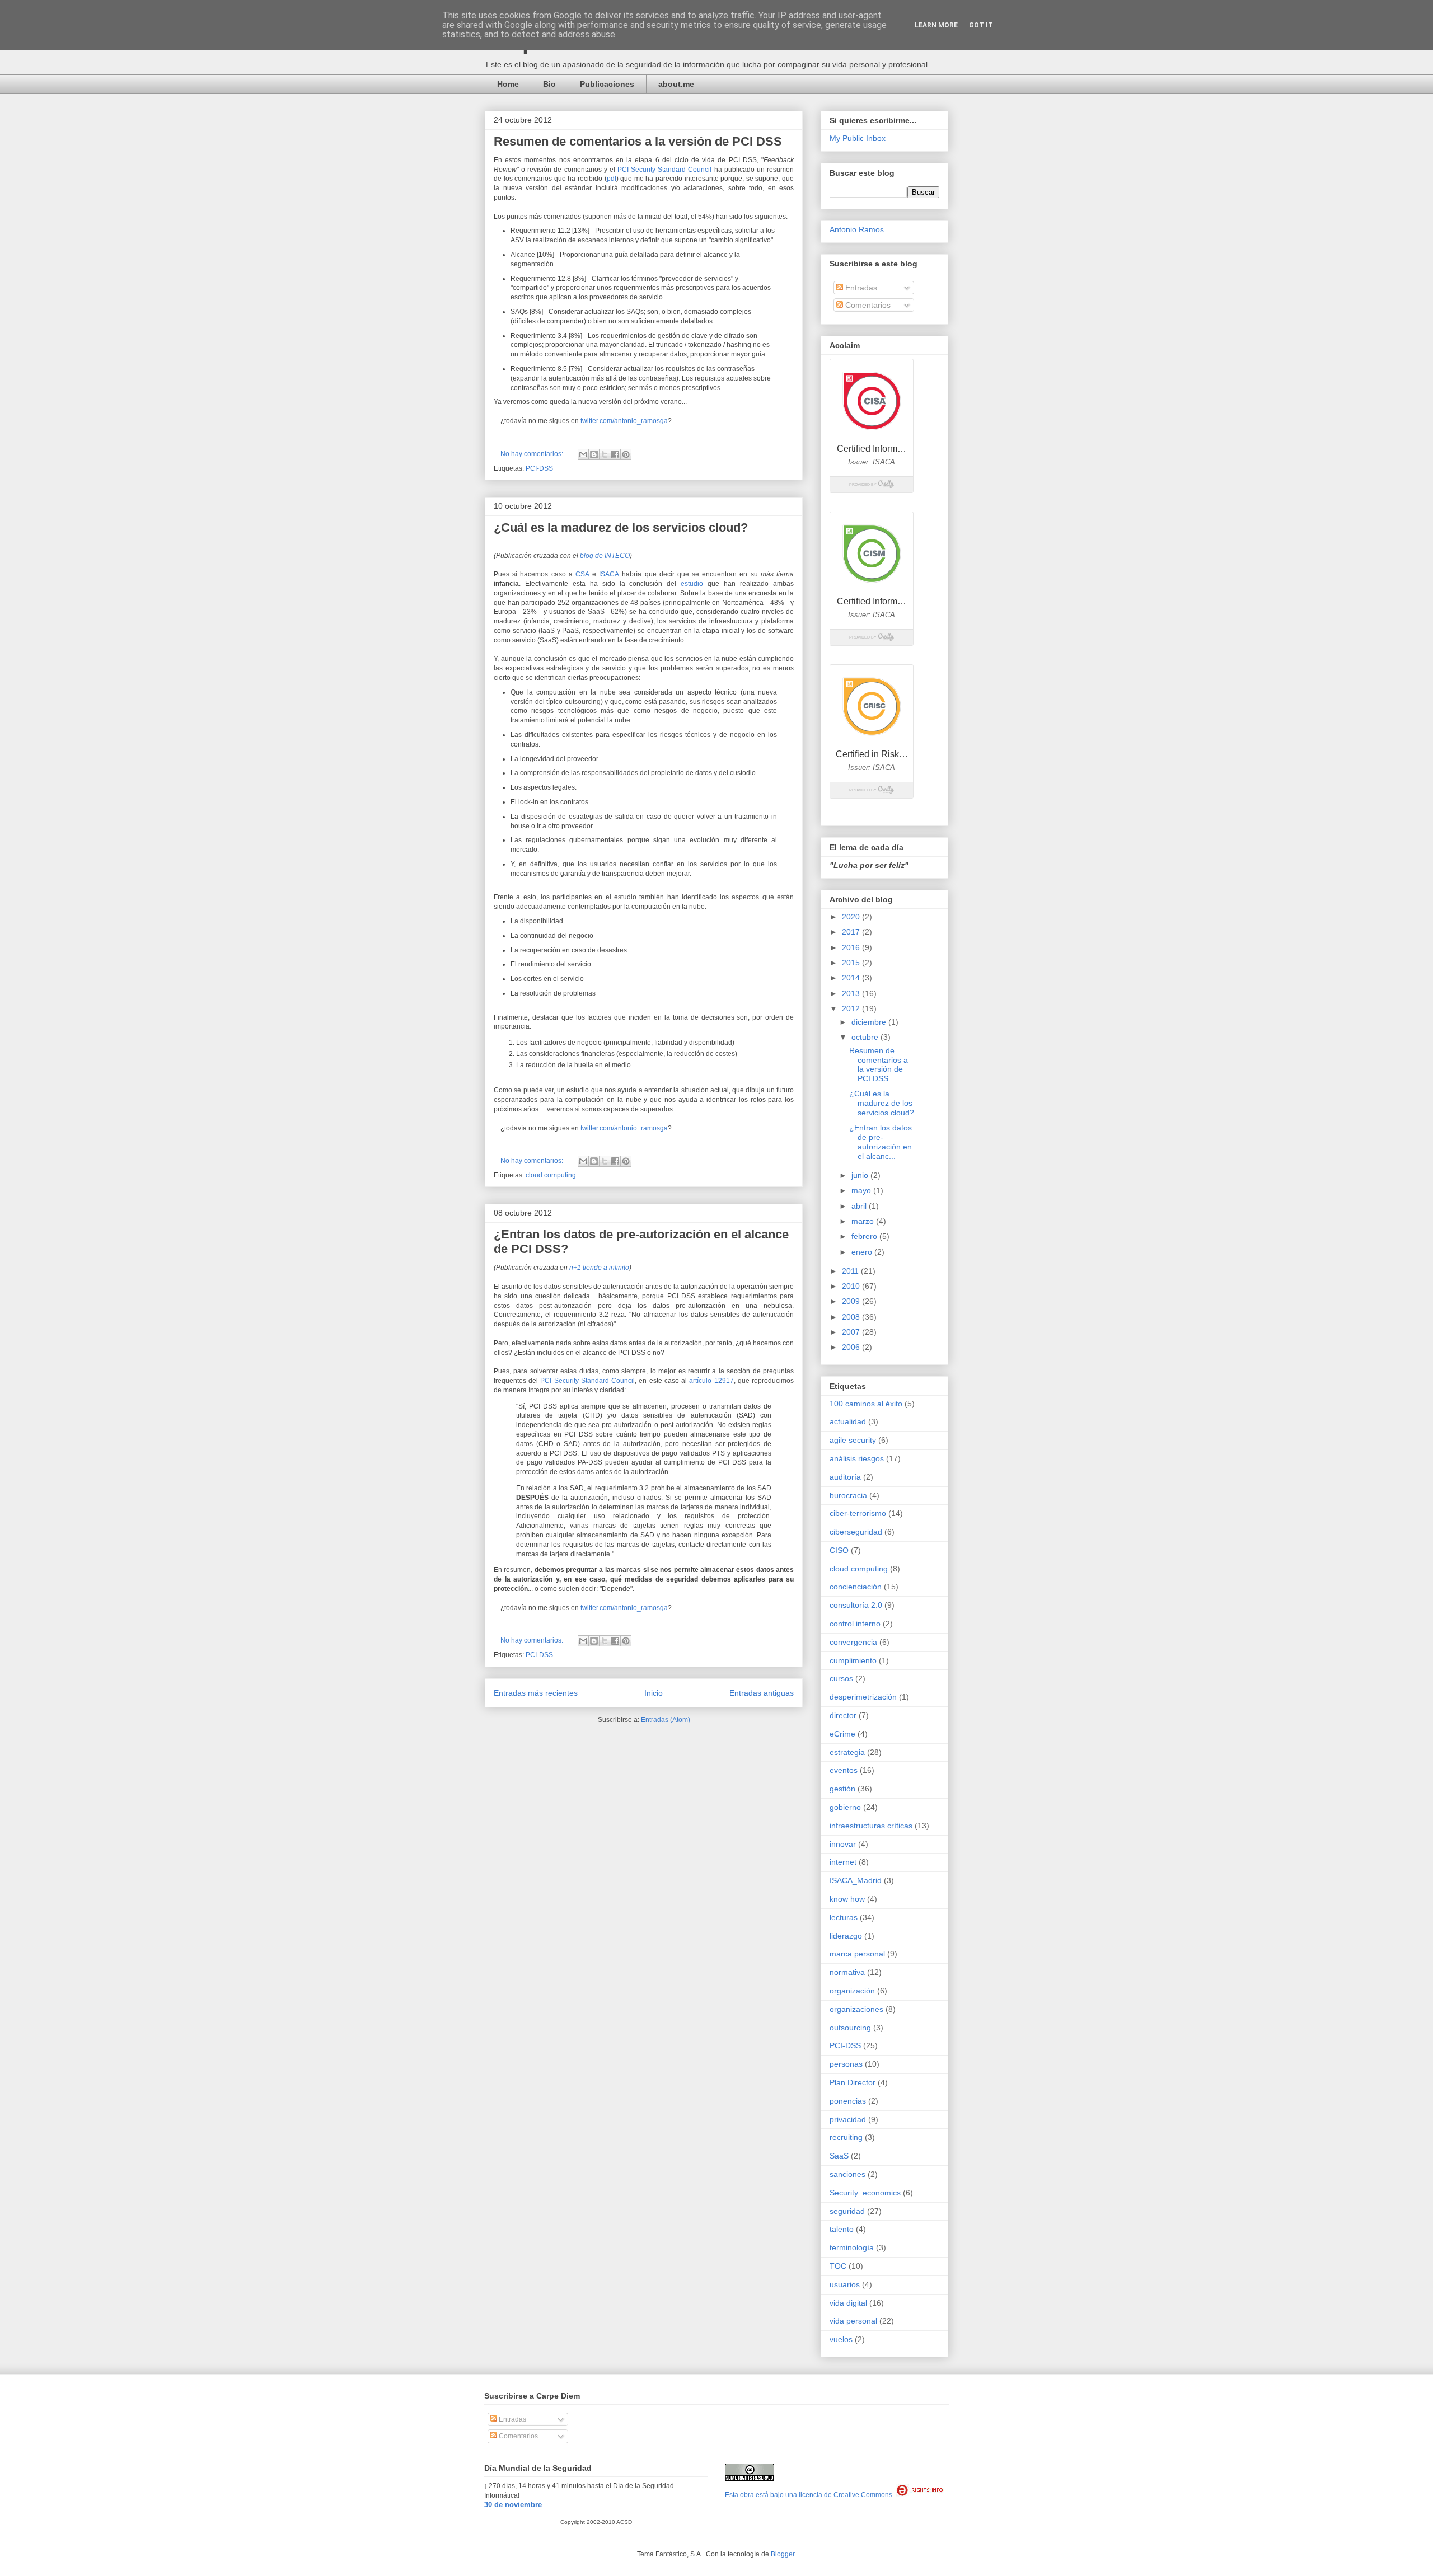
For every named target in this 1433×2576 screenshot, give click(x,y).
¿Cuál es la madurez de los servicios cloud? (621, 527)
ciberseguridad (856, 1532)
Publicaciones (607, 84)
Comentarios (867, 305)
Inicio (654, 1693)
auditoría (845, 1477)
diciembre (870, 1022)
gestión (842, 1789)
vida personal (853, 2321)
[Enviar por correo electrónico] (583, 454)
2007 (852, 1332)
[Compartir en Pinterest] (626, 454)
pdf (612, 179)
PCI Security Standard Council (664, 170)
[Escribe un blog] (594, 454)
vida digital (848, 2303)
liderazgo (846, 1936)
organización (852, 1991)
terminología (852, 2247)
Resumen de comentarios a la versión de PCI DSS (638, 141)
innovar (843, 1844)
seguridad (847, 2211)
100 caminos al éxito (866, 1404)
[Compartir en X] (605, 454)
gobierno (845, 1807)
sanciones (847, 2174)
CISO (839, 1550)
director (843, 1715)
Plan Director (853, 2082)
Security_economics (865, 2193)
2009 (852, 1301)
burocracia (848, 1495)
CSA (582, 574)
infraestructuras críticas (871, 1826)
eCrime (842, 1734)
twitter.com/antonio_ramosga (624, 421)
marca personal (857, 1954)
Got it (981, 25)
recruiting (846, 2137)
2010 (852, 1286)
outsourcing (850, 2028)
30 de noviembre (513, 2505)
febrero (865, 1236)
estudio (692, 584)
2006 (852, 1347)
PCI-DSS (539, 468)
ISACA (609, 574)
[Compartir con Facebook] (615, 454)
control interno (855, 1624)
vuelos (841, 2339)
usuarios (845, 2284)
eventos (844, 1770)
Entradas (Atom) (666, 1720)
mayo (862, 1190)
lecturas (844, 1917)
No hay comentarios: (533, 454)
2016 (852, 947)
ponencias (848, 2101)
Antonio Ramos (857, 229)
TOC (838, 2266)
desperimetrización (863, 1697)
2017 (852, 932)
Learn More (936, 25)
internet (843, 1862)
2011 (851, 1271)
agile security (853, 1440)
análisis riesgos (857, 1458)
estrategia (847, 1752)
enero (863, 1252)
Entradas (860, 288)
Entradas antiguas (762, 1693)
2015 (852, 963)
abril (860, 1206)
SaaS (839, 2156)
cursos (841, 1678)
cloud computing (551, 1175)
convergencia (853, 1642)
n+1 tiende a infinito (599, 1268)
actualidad (848, 1421)
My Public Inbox (858, 138)
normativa (847, 1972)
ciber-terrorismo (858, 1513)
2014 (852, 978)
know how (847, 1899)
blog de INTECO (605, 556)
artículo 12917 (711, 1381)
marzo (864, 1221)
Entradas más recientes (536, 1693)
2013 (852, 993)
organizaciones (856, 2009)
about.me (676, 84)
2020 (852, 917)
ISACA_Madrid (856, 1880)
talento (842, 2229)
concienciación (856, 1587)
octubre (866, 1037)
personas (846, 2064)
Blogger (783, 2554)
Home (508, 84)
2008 (852, 1317)
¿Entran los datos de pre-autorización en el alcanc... (881, 1142)
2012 (852, 1008)
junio (861, 1175)
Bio (549, 84)
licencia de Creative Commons (846, 2495)
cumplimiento (853, 1660)
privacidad (848, 2119)
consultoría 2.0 (856, 1605)
